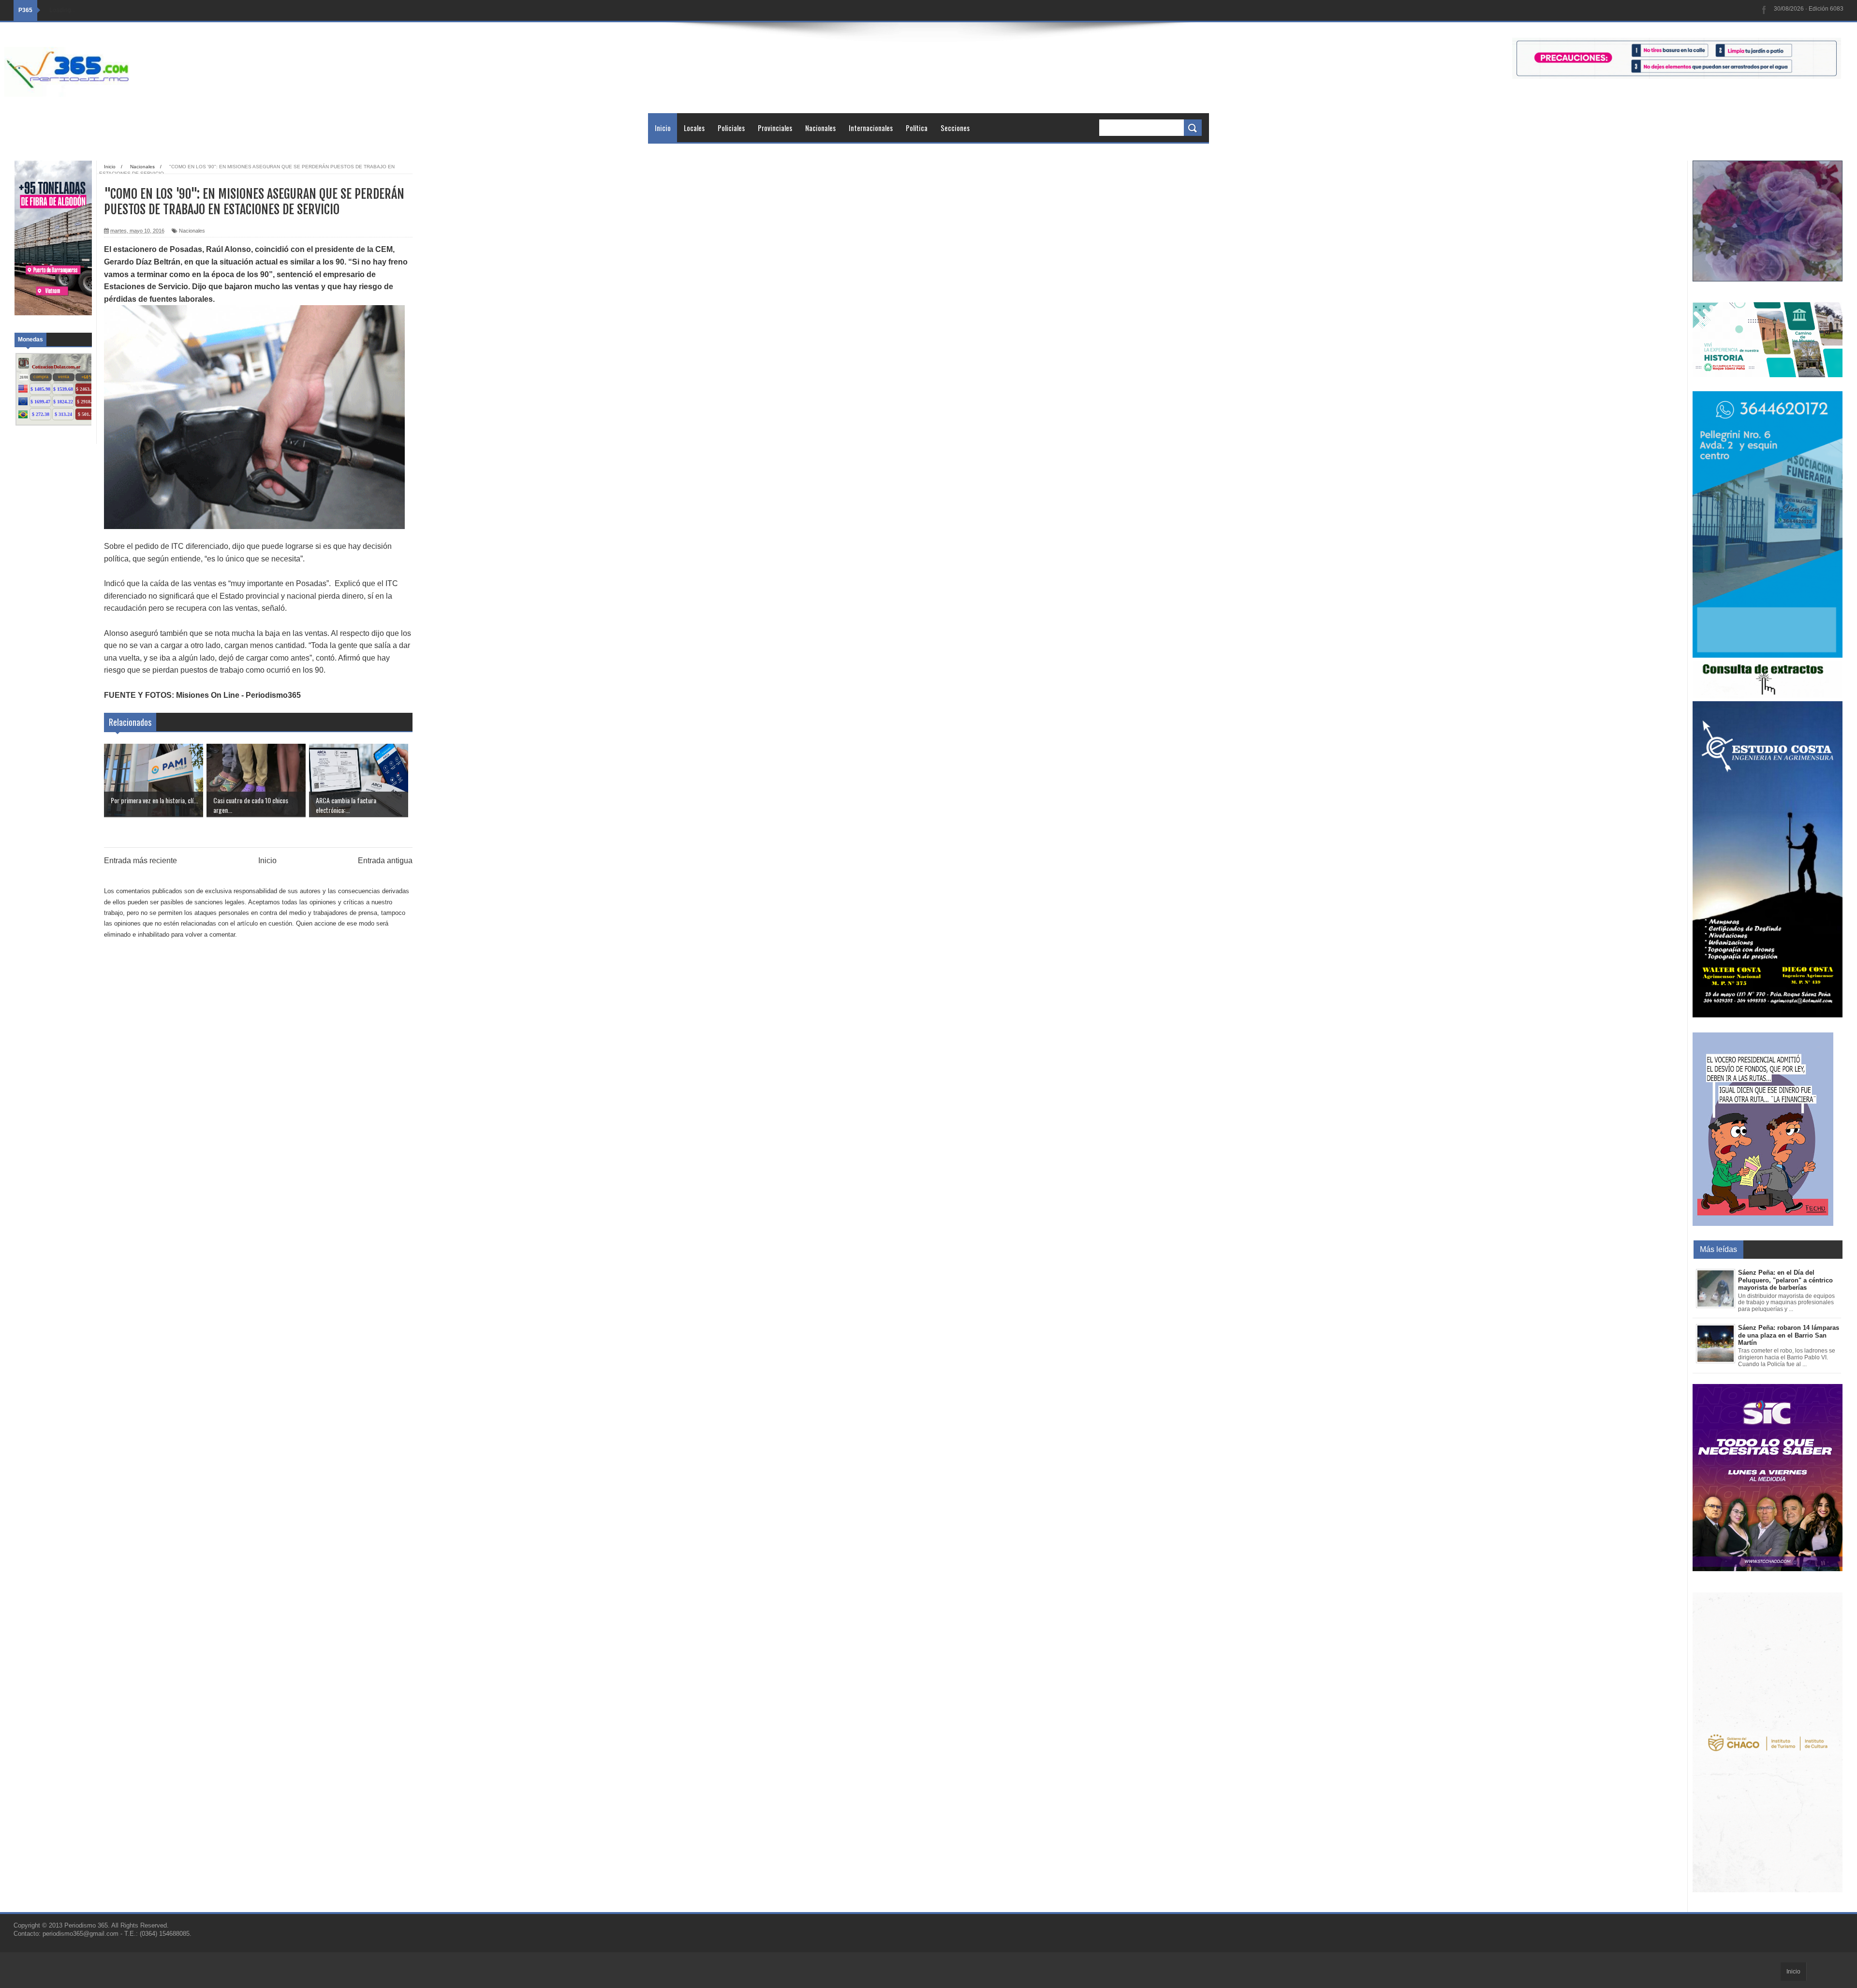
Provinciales (775, 128)
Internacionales (871, 128)
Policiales (731, 128)
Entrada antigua (385, 861)
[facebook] (1764, 10)
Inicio (663, 128)
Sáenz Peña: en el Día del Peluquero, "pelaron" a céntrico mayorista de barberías (1785, 1280)
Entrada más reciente (140, 861)
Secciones (955, 128)
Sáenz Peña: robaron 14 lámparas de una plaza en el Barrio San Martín (1789, 1335)
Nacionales (820, 128)
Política (917, 128)
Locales (694, 128)
